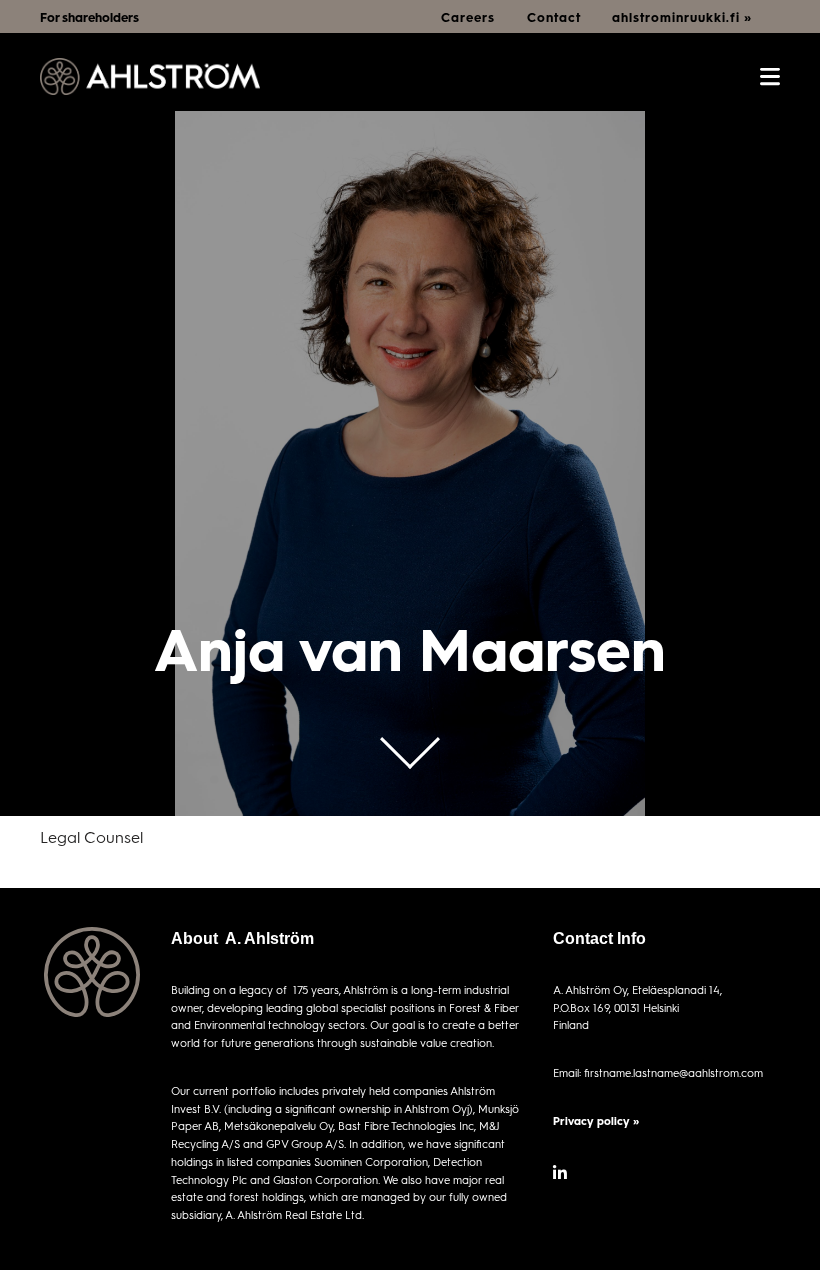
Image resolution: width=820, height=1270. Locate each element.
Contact (554, 17)
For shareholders (89, 17)
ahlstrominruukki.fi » (682, 17)
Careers (468, 17)
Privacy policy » (596, 1120)
